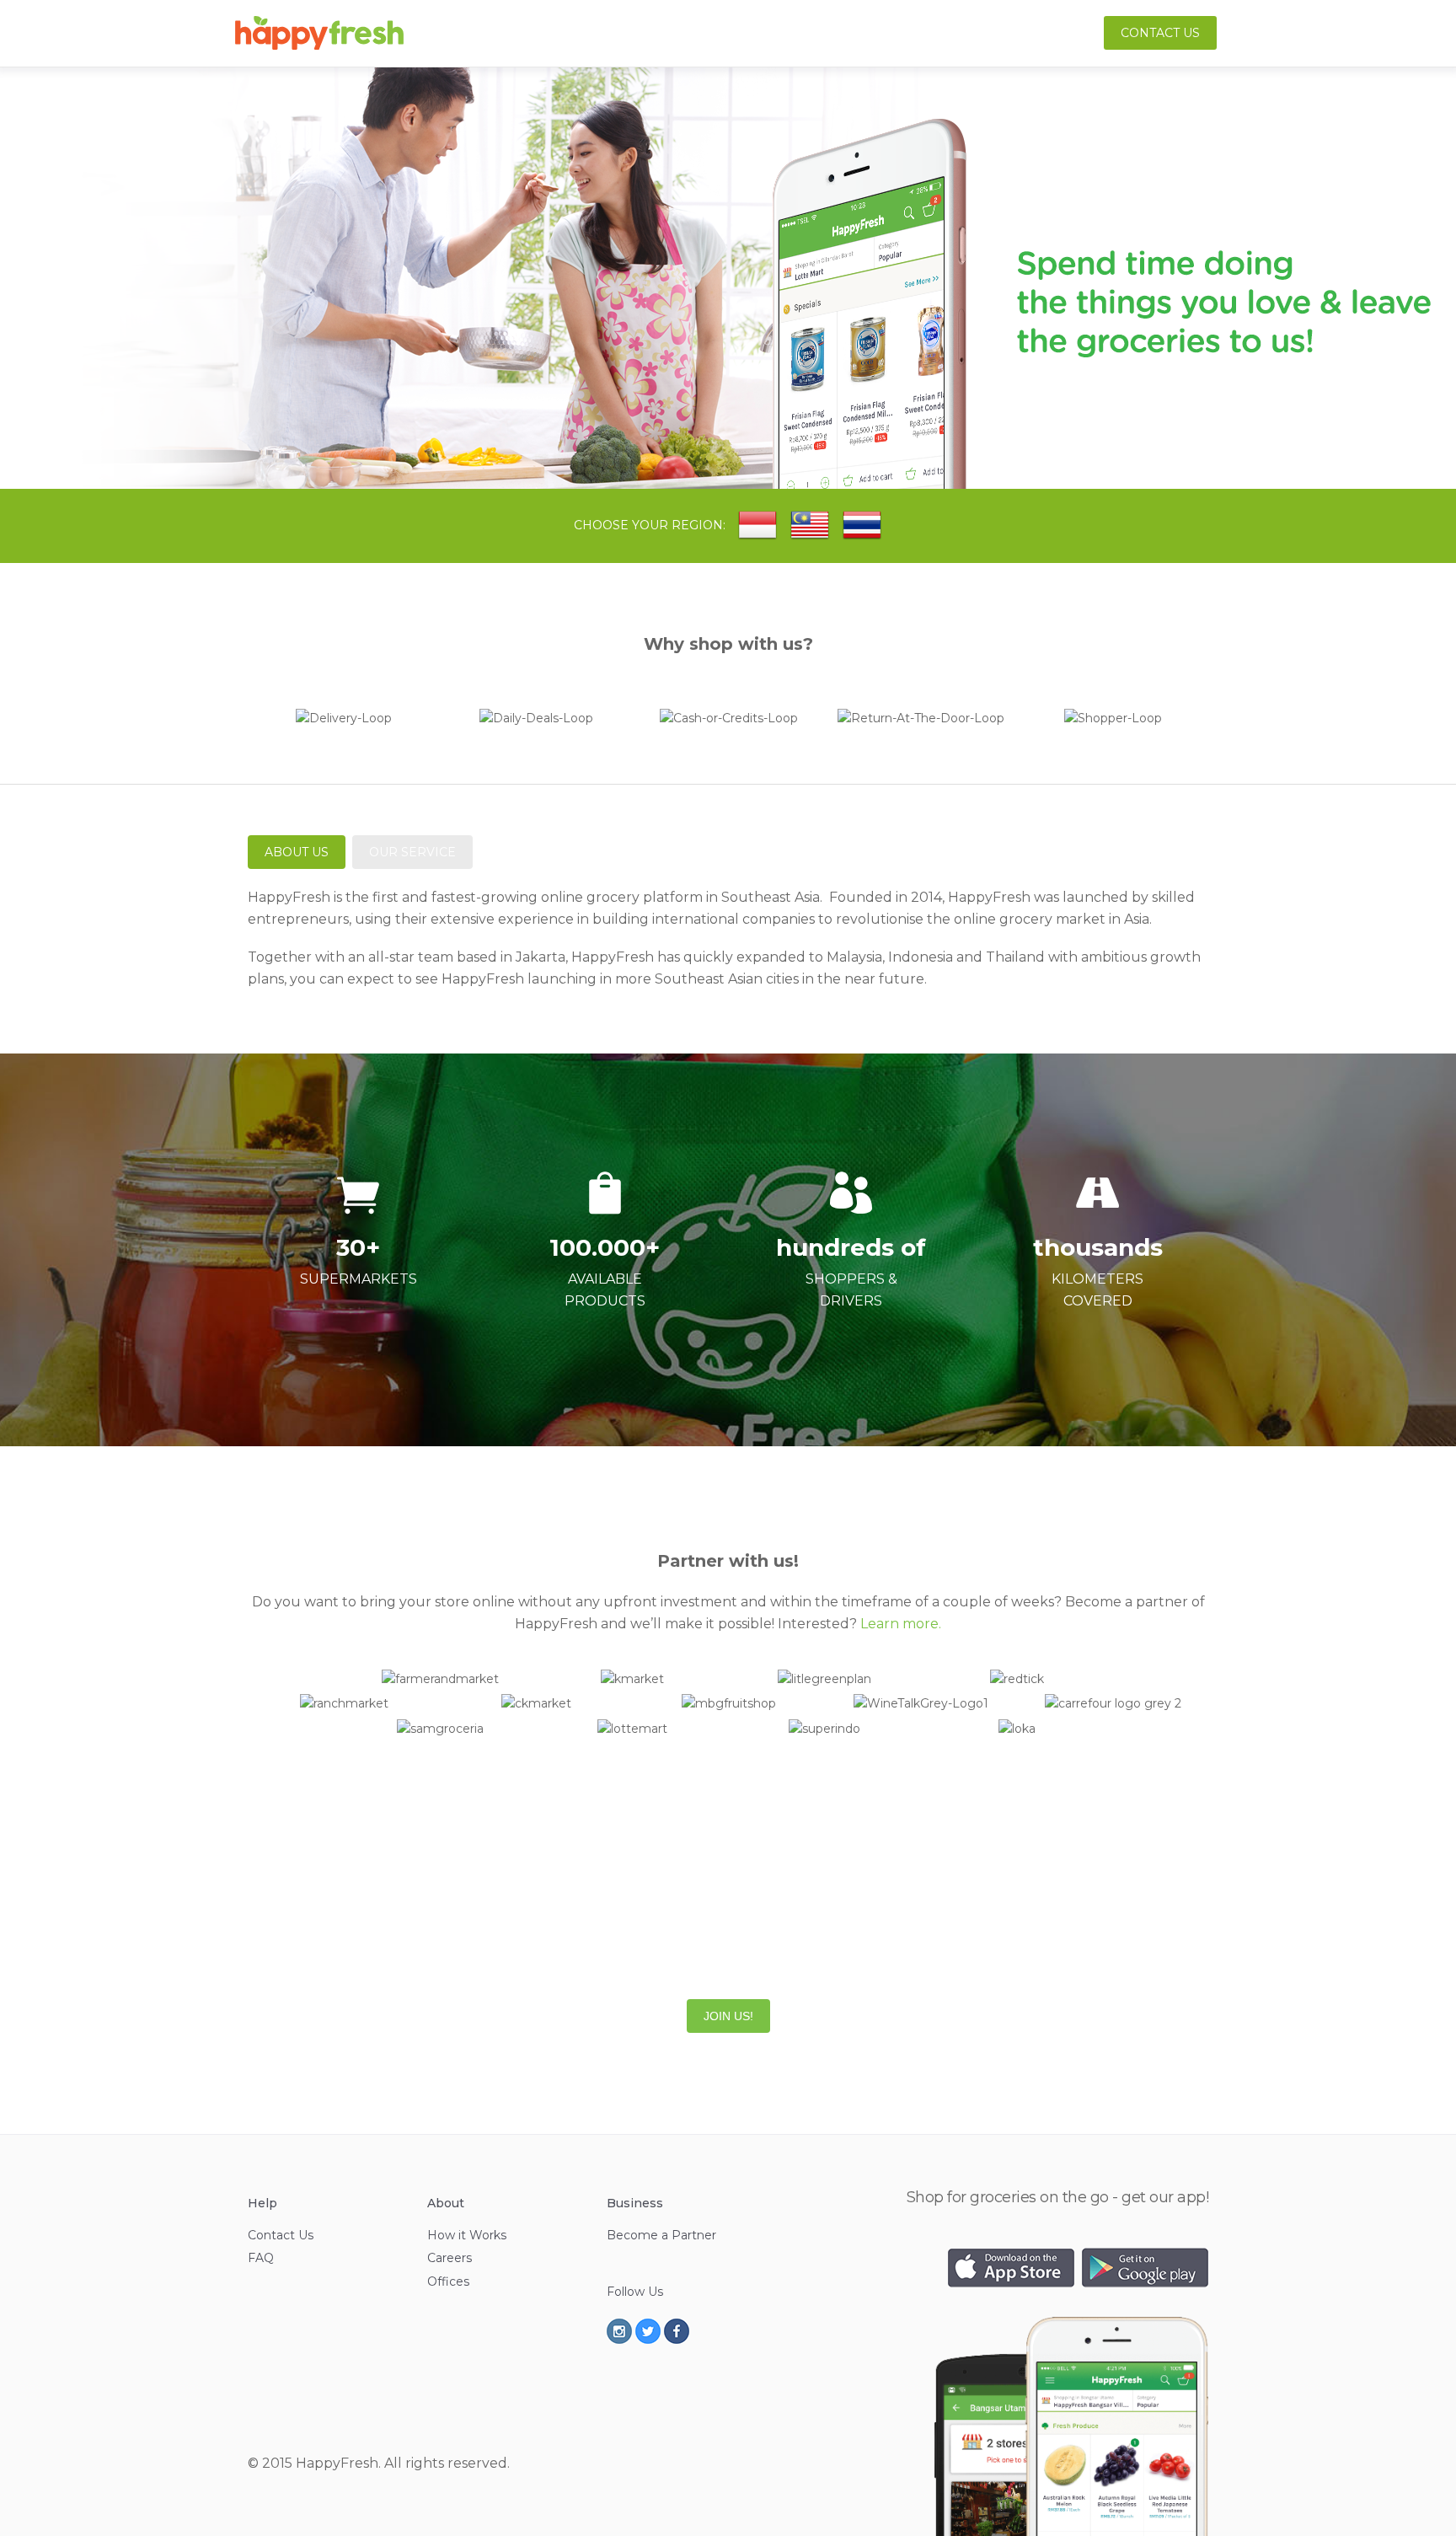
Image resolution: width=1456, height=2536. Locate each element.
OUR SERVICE (412, 852)
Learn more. (901, 1624)
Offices (448, 2281)
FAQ (261, 2258)
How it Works (467, 2235)
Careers (450, 2258)
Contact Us (1160, 33)
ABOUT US (297, 852)
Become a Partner (661, 2235)
